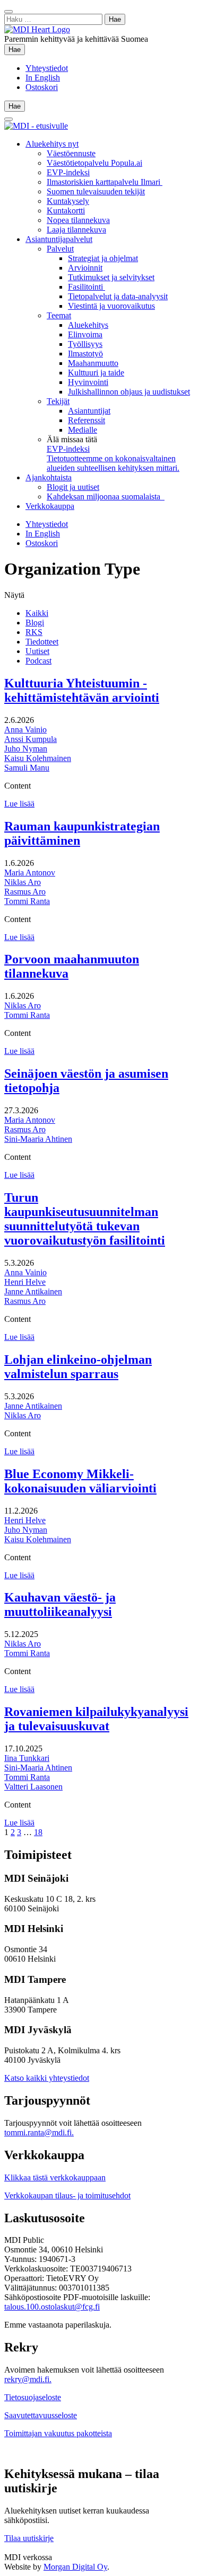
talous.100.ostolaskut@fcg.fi (52, 2307)
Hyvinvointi (88, 382)
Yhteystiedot (47, 68)
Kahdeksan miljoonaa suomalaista (106, 497)
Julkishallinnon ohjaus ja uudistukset (129, 392)
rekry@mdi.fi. (28, 2379)
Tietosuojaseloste (33, 2397)
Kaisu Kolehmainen (38, 758)
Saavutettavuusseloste (41, 2415)
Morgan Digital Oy (75, 2567)
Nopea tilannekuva (78, 220)
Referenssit (86, 420)
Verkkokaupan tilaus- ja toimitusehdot (67, 2195)
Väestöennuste (71, 153)
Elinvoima (85, 334)
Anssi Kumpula (31, 739)
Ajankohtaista (49, 477)
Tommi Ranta (27, 901)
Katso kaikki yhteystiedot (47, 2078)
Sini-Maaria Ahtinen (38, 1139)
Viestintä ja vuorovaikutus (111, 306)
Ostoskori (42, 87)
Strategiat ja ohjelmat (103, 258)
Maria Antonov (30, 873)
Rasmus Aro (25, 892)
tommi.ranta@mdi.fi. (39, 2132)
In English (43, 78)
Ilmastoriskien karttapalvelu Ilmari (105, 182)
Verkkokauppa (50, 506)
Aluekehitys (88, 325)
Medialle (83, 430)
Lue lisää (19, 804)
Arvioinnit (85, 268)
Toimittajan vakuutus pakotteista (58, 2433)
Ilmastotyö (85, 354)
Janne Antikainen (33, 1291)
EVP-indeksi (68, 172)
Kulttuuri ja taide (96, 373)
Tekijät (58, 401)
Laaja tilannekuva (76, 230)
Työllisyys (85, 344)
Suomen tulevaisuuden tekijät (96, 191)
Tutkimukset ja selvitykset (111, 277)
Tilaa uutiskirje (29, 2538)
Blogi (35, 623)
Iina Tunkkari (27, 1758)
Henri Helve (25, 1282)
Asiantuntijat (89, 411)
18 (38, 1832)
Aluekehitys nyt (52, 144)
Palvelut (60, 249)
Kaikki (37, 613)
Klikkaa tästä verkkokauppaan (55, 2177)
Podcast (38, 661)
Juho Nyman (26, 749)
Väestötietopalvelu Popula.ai (94, 163)
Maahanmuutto (93, 363)
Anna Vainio (25, 730)
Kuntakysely (68, 201)
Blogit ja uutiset (73, 487)
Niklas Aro (23, 882)
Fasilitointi (86, 287)
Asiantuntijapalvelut (59, 239)
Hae (17, 49)
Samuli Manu (27, 768)
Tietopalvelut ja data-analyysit (118, 296)
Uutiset (37, 651)
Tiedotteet (42, 642)
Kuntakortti (66, 211)
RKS (34, 632)
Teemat (59, 315)
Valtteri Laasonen (33, 1787)
